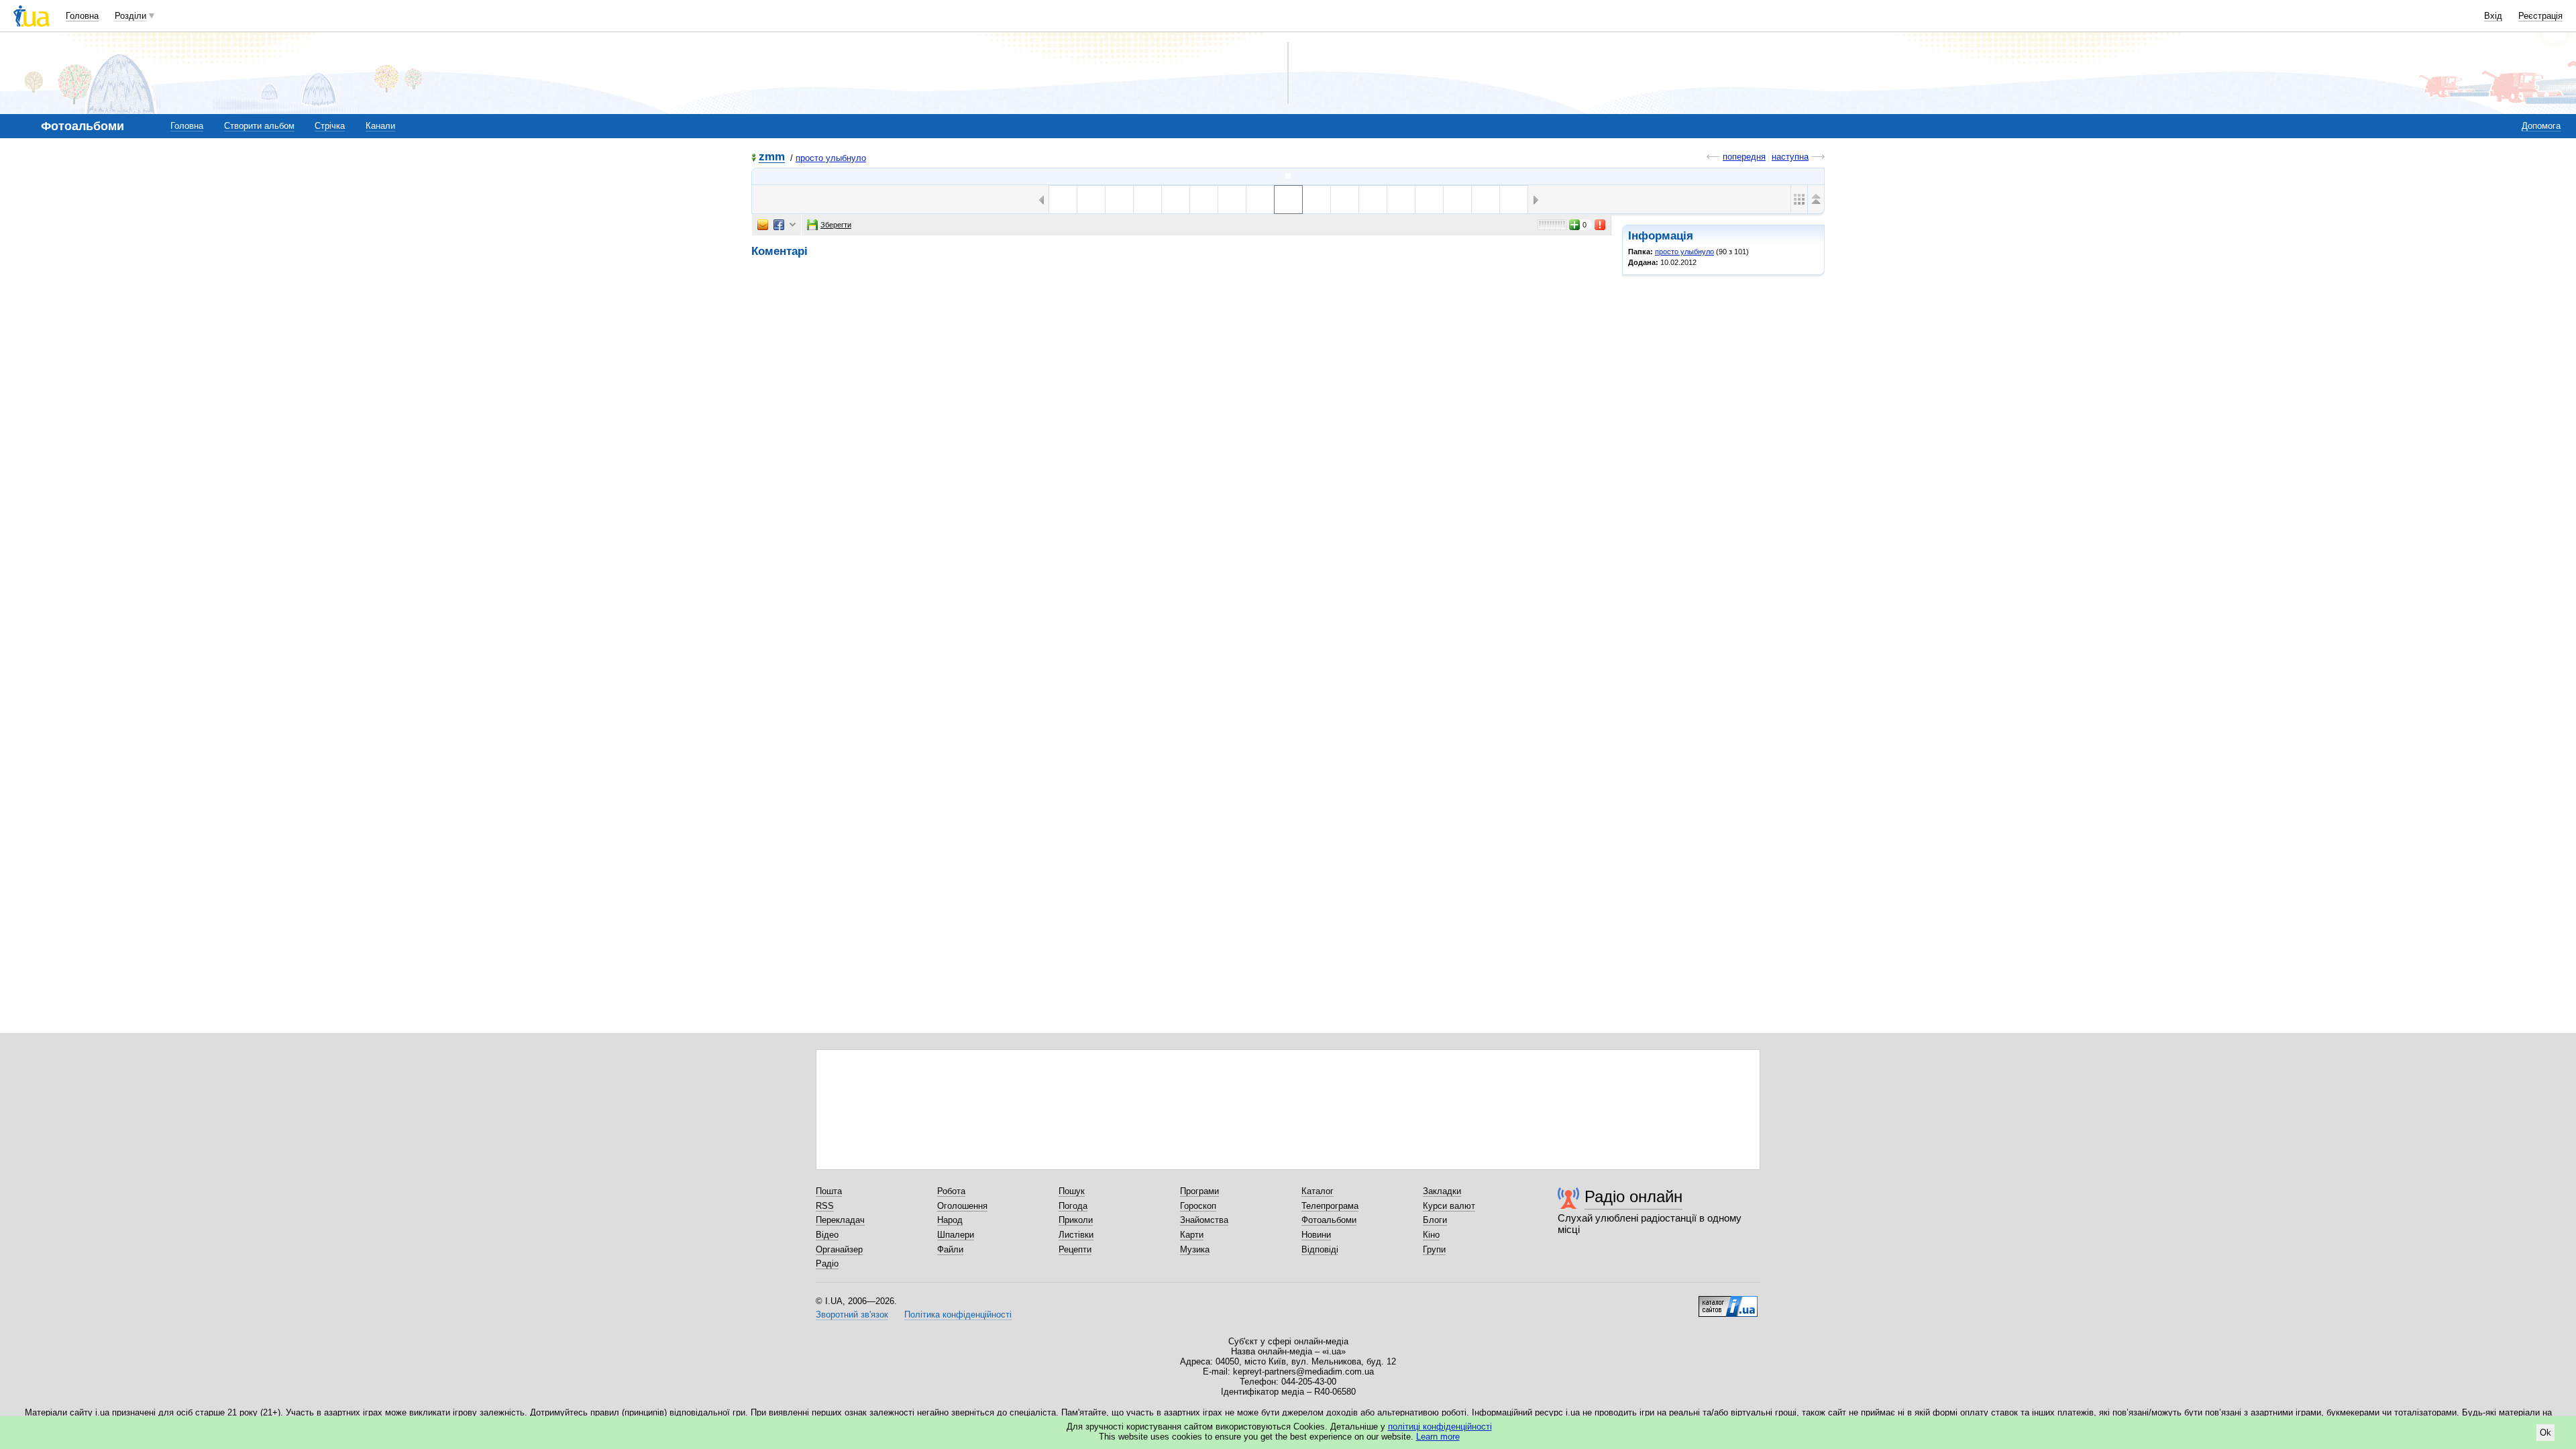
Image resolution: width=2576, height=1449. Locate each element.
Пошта (829, 1191)
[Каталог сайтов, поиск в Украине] (1728, 1301)
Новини (1316, 1235)
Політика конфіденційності (958, 1314)
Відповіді (1320, 1249)
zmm (772, 157)
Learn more (1438, 1437)
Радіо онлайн (1633, 1196)
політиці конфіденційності (1440, 1427)
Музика (1195, 1249)
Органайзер (839, 1249)
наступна (1790, 157)
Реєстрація (2540, 16)
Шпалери (956, 1235)
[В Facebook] (779, 225)
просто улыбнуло (831, 158)
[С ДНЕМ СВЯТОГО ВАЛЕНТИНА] (1176, 200)
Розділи (130, 16)
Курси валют (1449, 1206)
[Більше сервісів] (793, 225)
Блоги (1435, 1220)
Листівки (1076, 1235)
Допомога (2541, 126)
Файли (950, 1249)
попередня (1744, 157)
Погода (1073, 1206)
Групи (1434, 1249)
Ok (2545, 1433)
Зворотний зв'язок (852, 1314)
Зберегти (836, 225)
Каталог (1318, 1191)
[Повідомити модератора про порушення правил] (1601, 225)
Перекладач (840, 1220)
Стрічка (330, 126)
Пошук (1072, 1191)
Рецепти (1075, 1249)
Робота (951, 1191)
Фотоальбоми (1329, 1220)
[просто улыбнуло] (1288, 176)
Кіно (1431, 1235)
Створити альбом (259, 126)
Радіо (827, 1264)
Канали (380, 126)
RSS (825, 1206)
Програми (1199, 1191)
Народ (950, 1220)
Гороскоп (1198, 1206)
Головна (82, 16)
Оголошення (962, 1206)
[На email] (763, 225)
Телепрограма (1330, 1206)
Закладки (1442, 1191)
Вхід (2493, 16)
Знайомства (1204, 1220)
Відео (827, 1235)
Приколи (1076, 1220)
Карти (1192, 1235)
